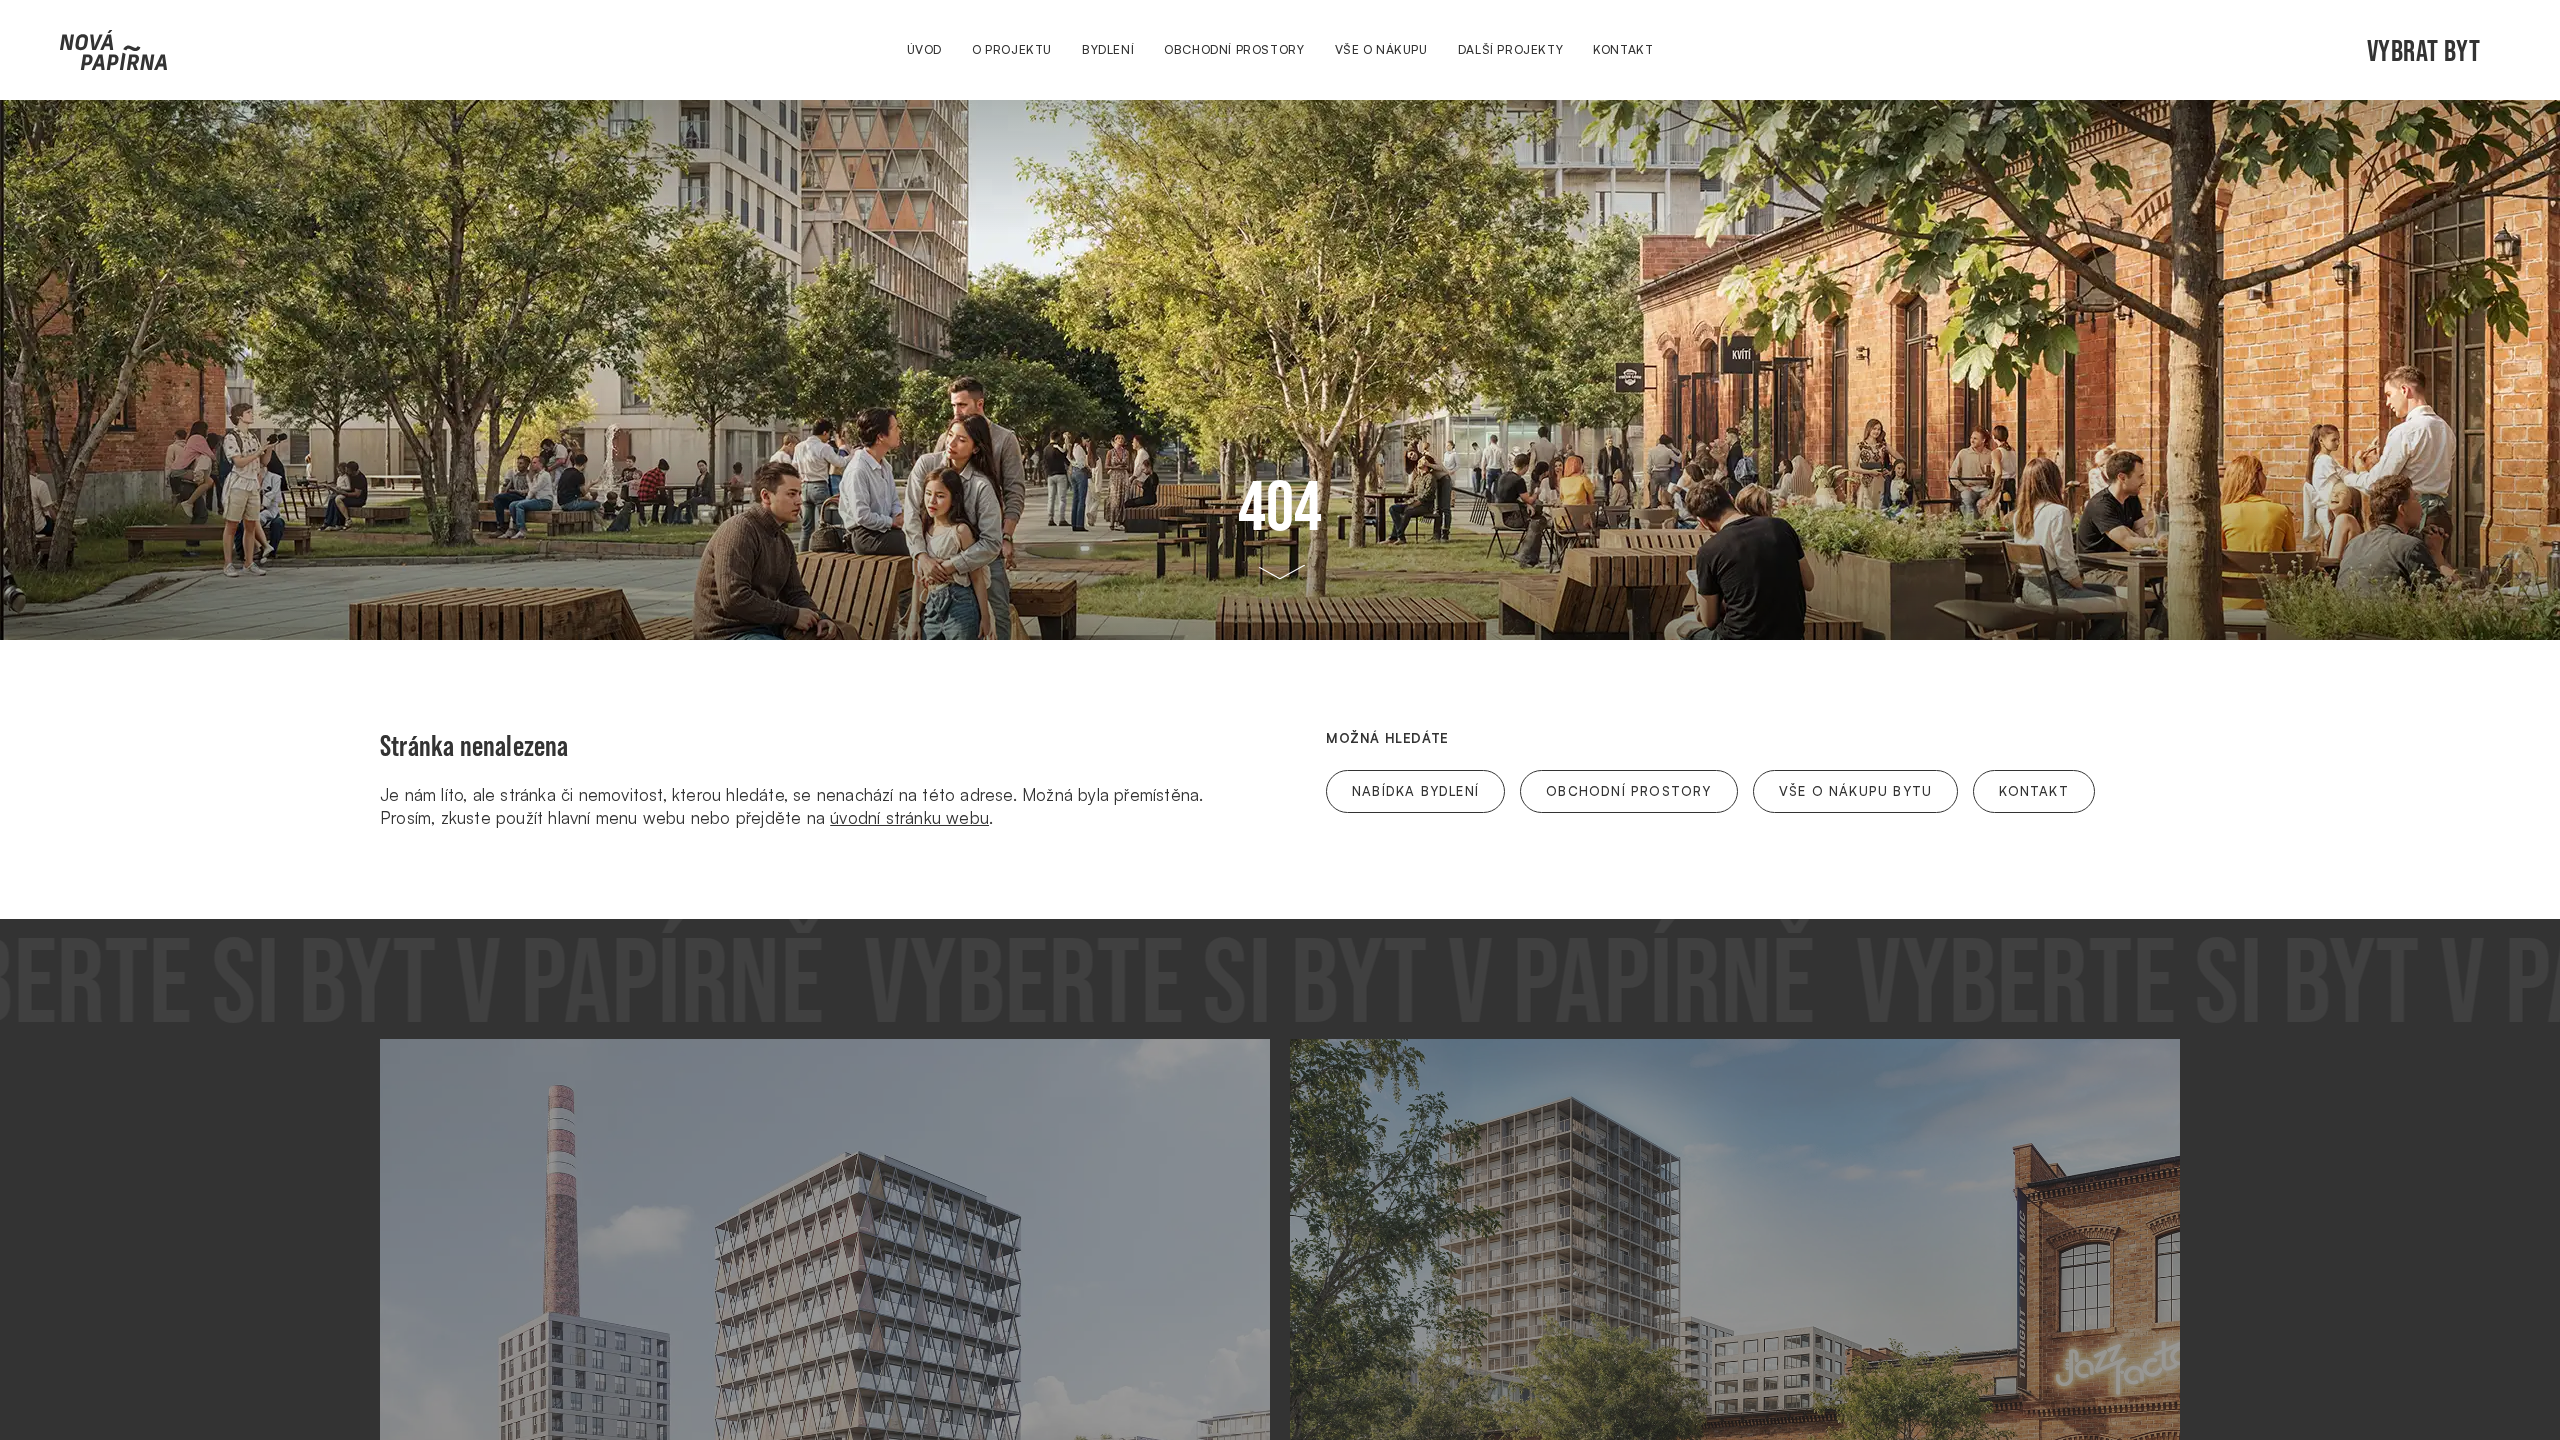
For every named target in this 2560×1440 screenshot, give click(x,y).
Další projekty (1510, 49)
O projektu (1012, 49)
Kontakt (1623, 49)
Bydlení (1108, 49)
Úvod (924, 49)
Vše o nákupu (1381, 49)
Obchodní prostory (1234, 49)
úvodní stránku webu (909, 817)
